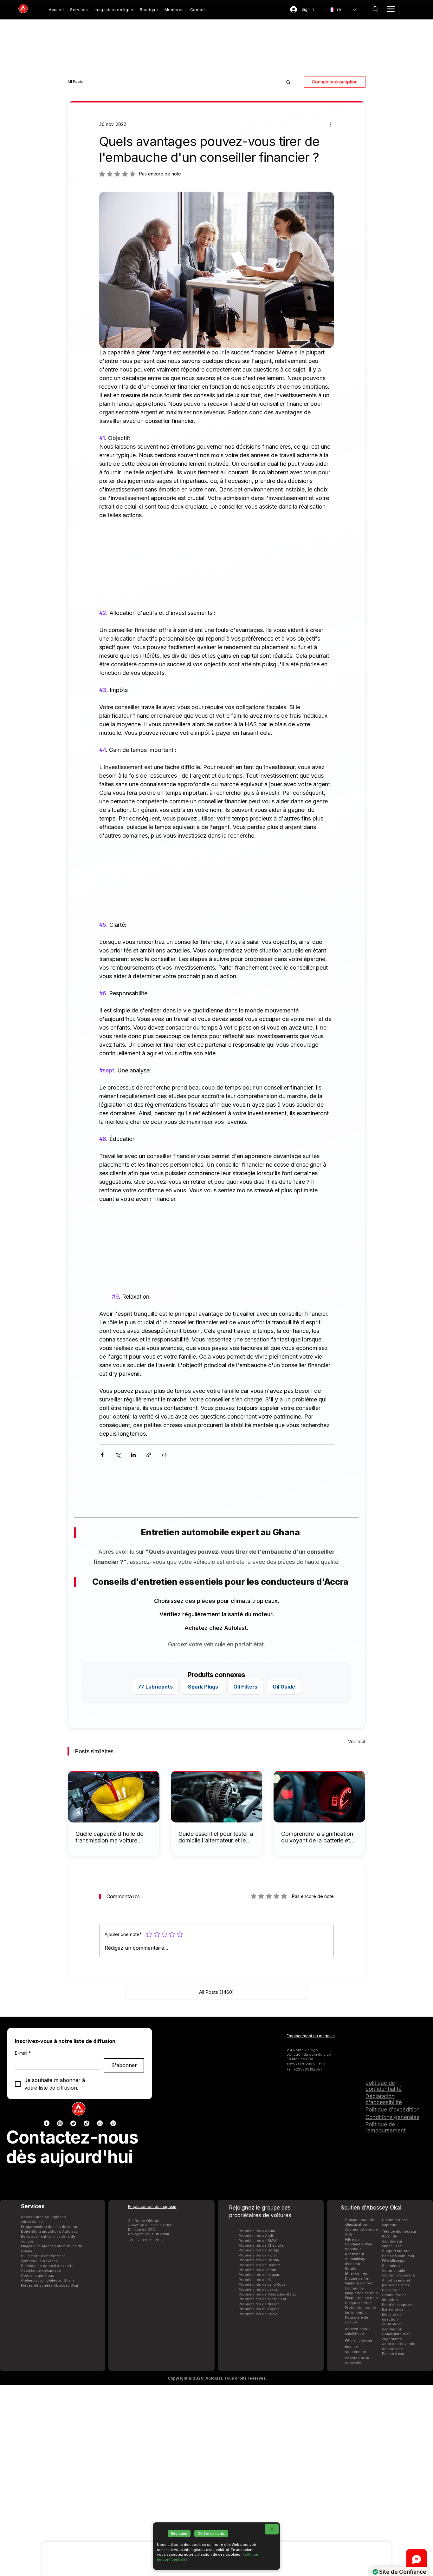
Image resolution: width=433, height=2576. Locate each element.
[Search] (375, 9)
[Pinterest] (113, 2123)
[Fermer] (272, 2529)
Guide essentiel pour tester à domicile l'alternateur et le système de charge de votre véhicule (216, 1837)
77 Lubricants (155, 1687)
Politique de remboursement (386, 2128)
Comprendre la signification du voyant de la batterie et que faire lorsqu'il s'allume (317, 1837)
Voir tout (357, 1741)
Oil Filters (245, 1687)
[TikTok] (87, 2123)
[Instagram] (60, 2123)
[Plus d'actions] (330, 124)
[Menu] (391, 9)
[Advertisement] (217, 2480)
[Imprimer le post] (164, 1455)
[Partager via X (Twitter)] (118, 1455)
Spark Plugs (203, 1687)
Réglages (179, 2533)
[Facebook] (47, 2123)
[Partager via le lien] (149, 1455)
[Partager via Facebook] (102, 1455)
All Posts (75, 82)
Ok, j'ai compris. (211, 2533)
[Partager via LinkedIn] (133, 1455)
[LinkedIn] (100, 2123)
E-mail (23, 2053)
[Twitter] (73, 2123)
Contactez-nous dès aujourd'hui (72, 2147)
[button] (288, 82)
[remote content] (217, 560)
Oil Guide (284, 1687)
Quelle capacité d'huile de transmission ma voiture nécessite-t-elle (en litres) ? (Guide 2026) (111, 1837)
